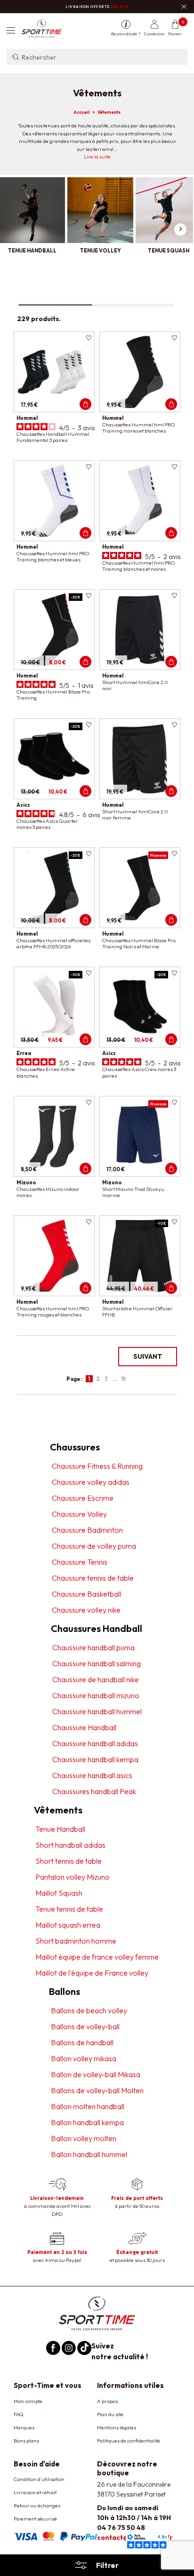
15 (123, 1379)
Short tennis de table (69, 1861)
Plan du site (110, 2414)
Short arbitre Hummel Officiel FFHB (137, 1312)
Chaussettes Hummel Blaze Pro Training (53, 695)
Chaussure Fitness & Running (97, 1466)
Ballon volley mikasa (84, 2058)
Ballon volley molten (84, 2138)
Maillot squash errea (68, 1925)
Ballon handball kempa (87, 2122)
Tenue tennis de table (69, 1909)
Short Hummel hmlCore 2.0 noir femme (135, 815)
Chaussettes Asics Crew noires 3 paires (139, 1072)
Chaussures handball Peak (94, 1791)
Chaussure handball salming (97, 1663)
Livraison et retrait (35, 2492)
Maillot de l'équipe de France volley (92, 1973)
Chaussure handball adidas (95, 1743)
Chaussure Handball (84, 1727)
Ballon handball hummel (89, 2154)
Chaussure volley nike (86, 1610)
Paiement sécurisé (35, 2519)
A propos (107, 2401)
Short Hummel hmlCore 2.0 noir (135, 685)
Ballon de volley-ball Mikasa (96, 2074)
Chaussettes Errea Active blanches (46, 1072)
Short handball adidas (70, 1845)
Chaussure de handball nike (96, 1679)
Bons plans (26, 2441)
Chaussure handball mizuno (96, 1695)
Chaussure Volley (79, 1514)
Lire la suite (97, 157)
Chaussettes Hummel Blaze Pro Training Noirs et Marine (139, 943)
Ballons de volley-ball (85, 2026)
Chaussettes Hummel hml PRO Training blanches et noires (138, 566)
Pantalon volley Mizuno (73, 1877)
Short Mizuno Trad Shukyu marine (133, 1192)
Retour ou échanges (37, 2505)
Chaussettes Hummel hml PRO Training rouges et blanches (53, 1312)
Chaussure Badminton (87, 1530)
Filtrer (107, 2565)
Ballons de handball (82, 2042)
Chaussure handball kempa (95, 1759)
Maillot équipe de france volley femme (97, 1957)
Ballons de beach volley (89, 2010)
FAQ (19, 2414)
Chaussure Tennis (80, 1562)
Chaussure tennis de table (93, 1578)
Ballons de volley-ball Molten (97, 2090)
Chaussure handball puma (93, 1647)
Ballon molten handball (88, 2106)
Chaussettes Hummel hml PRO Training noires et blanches (138, 428)
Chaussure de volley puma (94, 1546)
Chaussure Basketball (86, 1594)
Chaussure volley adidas (91, 1482)
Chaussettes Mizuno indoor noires (48, 1192)
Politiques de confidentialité (129, 2441)
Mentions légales (117, 2427)
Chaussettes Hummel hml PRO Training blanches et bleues (53, 556)
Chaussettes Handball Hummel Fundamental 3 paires (53, 437)
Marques (24, 2427)
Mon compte (28, 2401)
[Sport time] (97, 2313)
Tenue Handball (60, 1829)
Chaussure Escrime (83, 1498)
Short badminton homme (76, 1941)
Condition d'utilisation (39, 2479)
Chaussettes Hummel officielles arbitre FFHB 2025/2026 (53, 943)
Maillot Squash (59, 1893)
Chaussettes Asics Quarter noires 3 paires (47, 824)
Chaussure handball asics (92, 1775)
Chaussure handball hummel (97, 1711)
